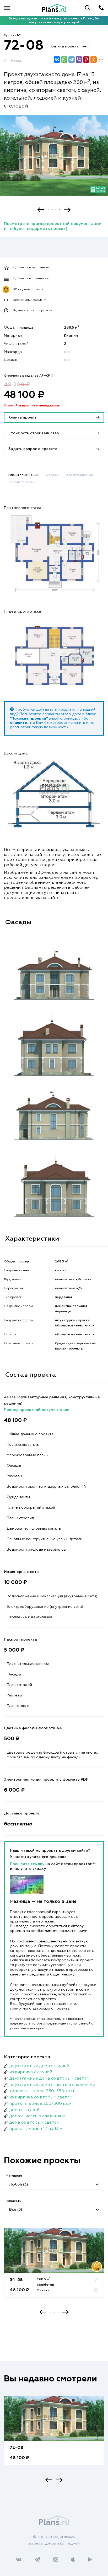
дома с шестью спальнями (37, 2116)
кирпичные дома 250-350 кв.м (42, 2091)
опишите (18, 723)
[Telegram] (72, 60)
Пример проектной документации (37, 1410)
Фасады (52, 475)
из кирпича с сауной (31, 2072)
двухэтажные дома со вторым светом (49, 2079)
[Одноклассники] (94, 60)
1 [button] (48, 210)
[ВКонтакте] (57, 60)
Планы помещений (23, 475)
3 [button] (56, 210)
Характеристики (80, 475)
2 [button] (52, 210)
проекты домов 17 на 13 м (36, 2129)
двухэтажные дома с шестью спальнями (52, 2085)
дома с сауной (24, 2110)
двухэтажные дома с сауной (39, 2066)
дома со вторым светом (34, 2123)
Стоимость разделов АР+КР (29, 376)
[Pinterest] (86, 60)
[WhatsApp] (64, 60)
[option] (54, 160)
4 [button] (60, 210)
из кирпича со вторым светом (41, 2097)
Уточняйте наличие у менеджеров (32, 406)
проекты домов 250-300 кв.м (40, 2104)
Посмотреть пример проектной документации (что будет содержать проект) (53, 226)
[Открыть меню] (7, 8)
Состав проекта (21, 482)
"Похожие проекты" (29, 719)
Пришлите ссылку (28, 1864)
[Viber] (79, 60)
